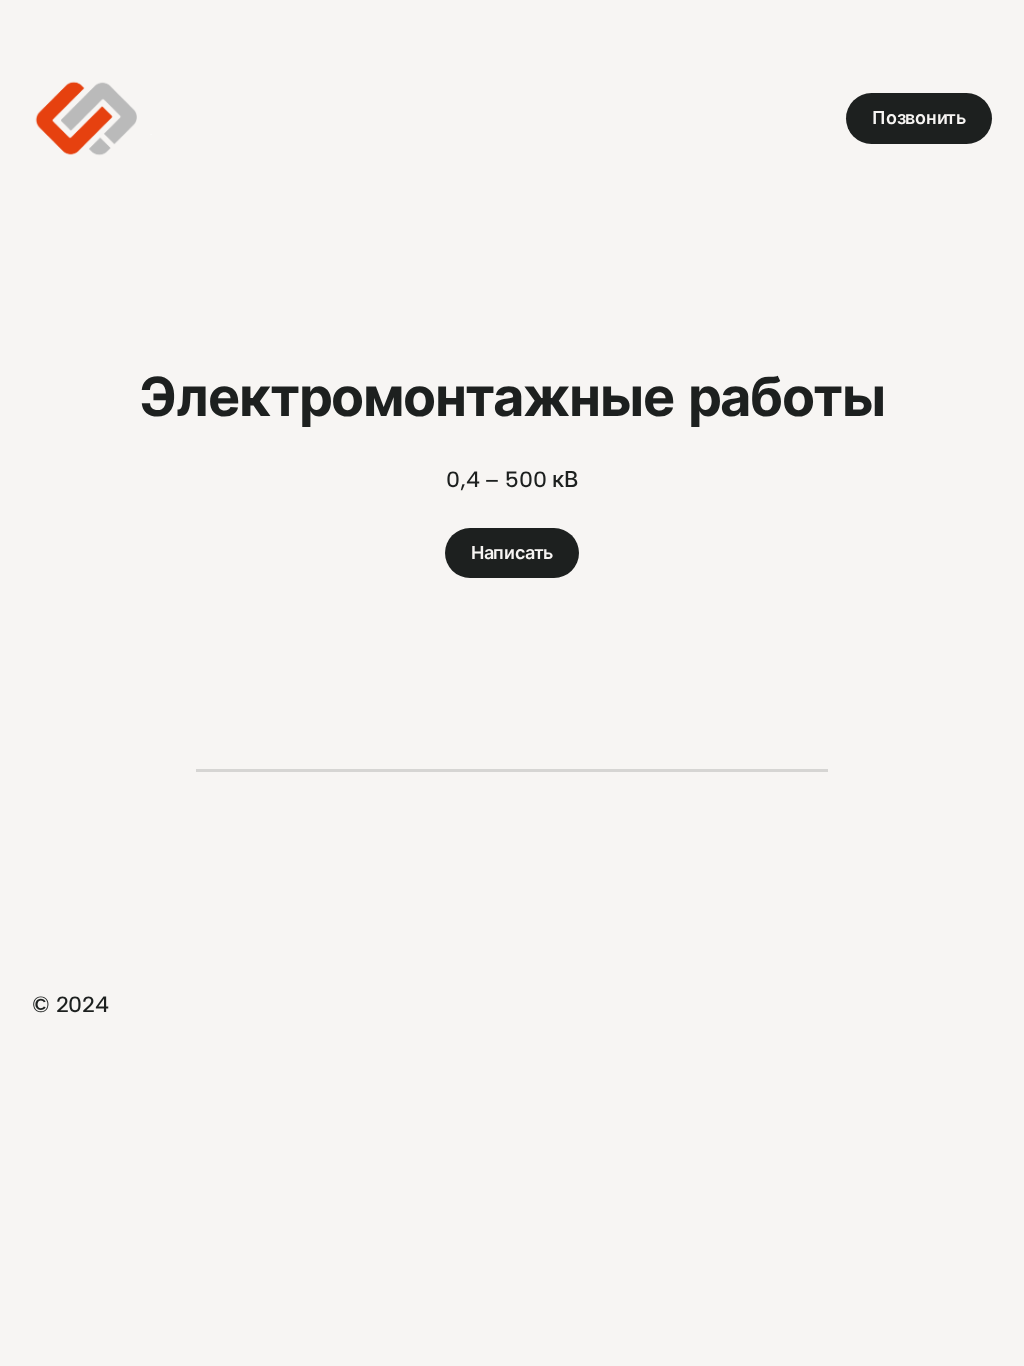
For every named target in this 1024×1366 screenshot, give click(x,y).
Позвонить (919, 118)
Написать (512, 553)
